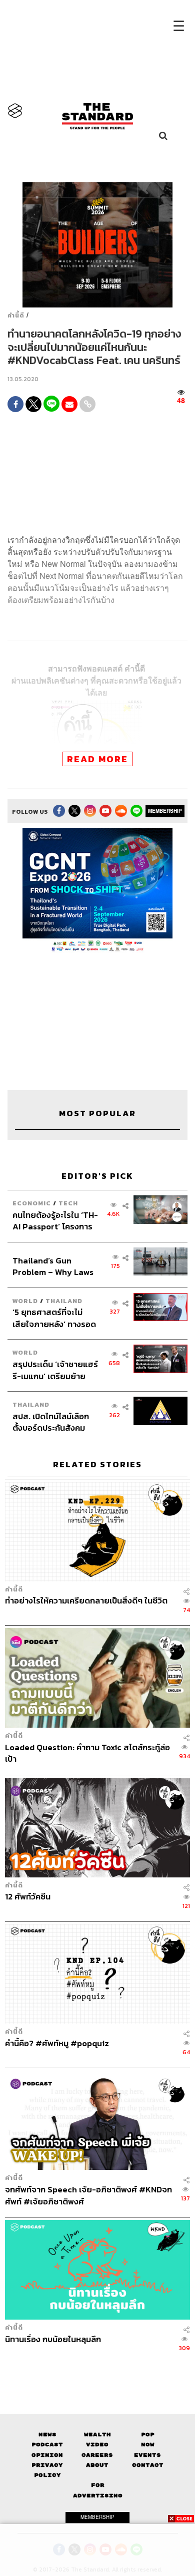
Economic (32, 1203)
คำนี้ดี (16, 315)
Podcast (47, 2445)
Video (97, 2445)
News (47, 2435)
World (25, 1301)
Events (147, 2455)
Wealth (97, 2435)
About (97, 2465)
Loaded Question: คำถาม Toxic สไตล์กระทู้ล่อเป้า (87, 1753)
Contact (148, 2465)
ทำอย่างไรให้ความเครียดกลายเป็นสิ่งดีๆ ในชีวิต (86, 1601)
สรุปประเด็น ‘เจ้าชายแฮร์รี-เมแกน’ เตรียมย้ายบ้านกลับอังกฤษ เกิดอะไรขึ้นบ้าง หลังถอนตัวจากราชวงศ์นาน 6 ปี (55, 1370)
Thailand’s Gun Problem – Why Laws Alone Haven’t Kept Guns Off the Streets (53, 1266)
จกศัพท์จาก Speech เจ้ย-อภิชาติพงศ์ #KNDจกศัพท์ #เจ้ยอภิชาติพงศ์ (88, 2195)
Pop (148, 2435)
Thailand (64, 1301)
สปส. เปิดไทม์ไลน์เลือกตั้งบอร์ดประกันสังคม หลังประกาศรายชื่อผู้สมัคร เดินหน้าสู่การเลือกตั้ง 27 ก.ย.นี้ (55, 1422)
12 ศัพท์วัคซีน (28, 1897)
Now (148, 2445)
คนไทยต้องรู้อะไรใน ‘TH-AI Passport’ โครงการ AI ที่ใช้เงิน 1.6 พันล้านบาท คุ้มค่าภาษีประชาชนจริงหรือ (55, 1221)
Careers (97, 2455)
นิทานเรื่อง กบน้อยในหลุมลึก (53, 2339)
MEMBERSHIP (165, 811)
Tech (68, 1203)
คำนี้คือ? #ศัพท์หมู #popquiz (57, 2044)
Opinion (47, 2455)
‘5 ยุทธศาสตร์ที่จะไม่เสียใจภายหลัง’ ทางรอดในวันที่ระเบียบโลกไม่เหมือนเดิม (54, 1318)
